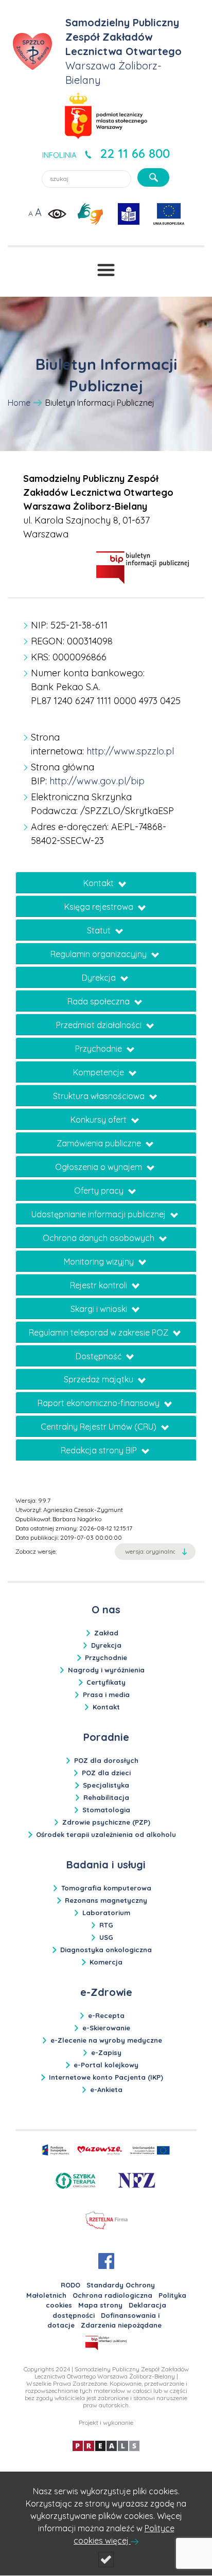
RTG (106, 1925)
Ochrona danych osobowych (100, 1238)
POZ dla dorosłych (106, 1760)
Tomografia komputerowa (106, 1888)
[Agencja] (106, 2445)
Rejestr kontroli (100, 1285)
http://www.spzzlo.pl (130, 751)
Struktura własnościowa (100, 1096)
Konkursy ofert (100, 1120)
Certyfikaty (106, 1682)
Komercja (106, 1962)
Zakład (106, 1633)
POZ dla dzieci (106, 1773)
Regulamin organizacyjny (100, 954)
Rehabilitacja (106, 1797)
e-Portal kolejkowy (106, 2065)
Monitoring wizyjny (100, 1262)
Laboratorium (106, 1913)
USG (106, 1937)
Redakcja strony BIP (100, 1450)
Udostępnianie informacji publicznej (100, 1214)
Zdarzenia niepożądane (121, 2325)
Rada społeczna (100, 1001)
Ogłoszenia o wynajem (100, 1167)
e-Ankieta (106, 2089)
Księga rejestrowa (100, 907)
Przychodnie (100, 1049)
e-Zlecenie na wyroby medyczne (106, 2040)
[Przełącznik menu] (106, 270)
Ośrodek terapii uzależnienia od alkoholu (106, 1834)
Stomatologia (106, 1810)
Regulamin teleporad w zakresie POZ (100, 1332)
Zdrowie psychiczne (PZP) (106, 1822)
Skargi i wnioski (100, 1309)
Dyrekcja (100, 978)
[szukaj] (153, 177)
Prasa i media (106, 1695)
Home (19, 403)
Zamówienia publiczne (100, 1143)
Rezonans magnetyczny (106, 1900)
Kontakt (100, 883)
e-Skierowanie (106, 2028)
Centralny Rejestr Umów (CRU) (100, 1427)
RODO (70, 2285)
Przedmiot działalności (100, 1025)
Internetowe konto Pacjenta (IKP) (106, 2077)
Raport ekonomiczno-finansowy (100, 1403)
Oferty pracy (100, 1191)
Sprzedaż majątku (100, 1379)
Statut (100, 930)
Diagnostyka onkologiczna (106, 1950)
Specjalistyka (106, 1785)
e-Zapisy (106, 2052)
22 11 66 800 (135, 153)
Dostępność (100, 1356)
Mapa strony (100, 2305)
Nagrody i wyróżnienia (106, 1670)
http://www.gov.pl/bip (97, 781)
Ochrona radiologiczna (112, 2295)
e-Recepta (106, 2015)
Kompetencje (100, 1072)
